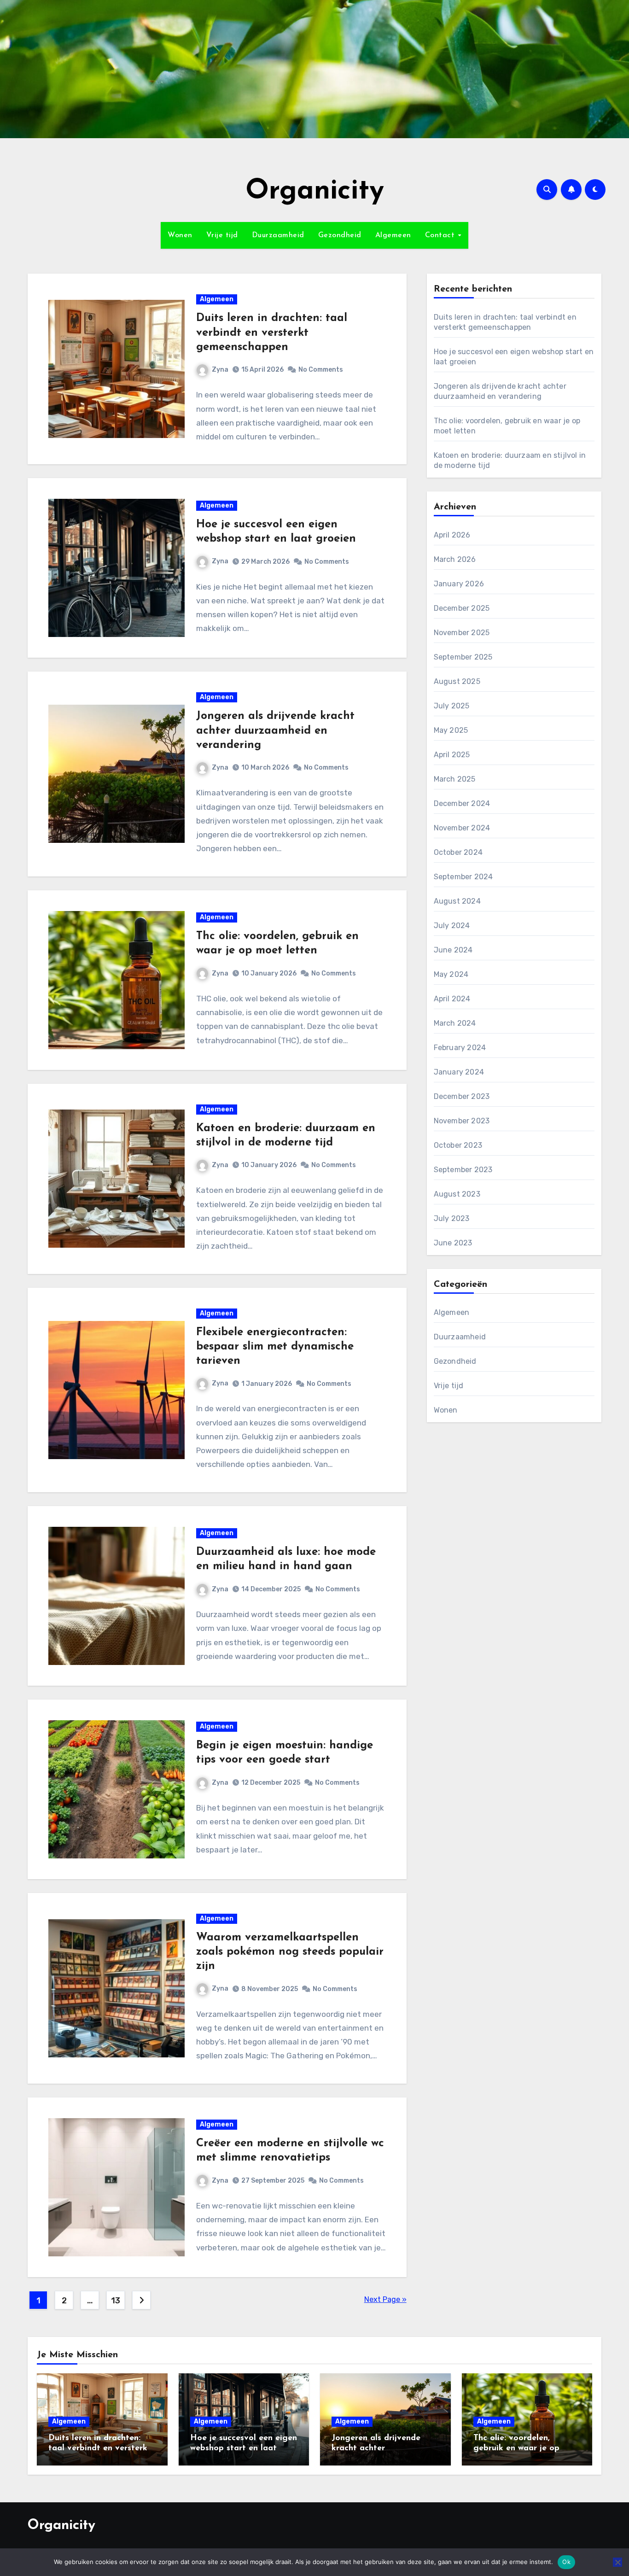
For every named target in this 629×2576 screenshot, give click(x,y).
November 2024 (462, 828)
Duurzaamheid (278, 235)
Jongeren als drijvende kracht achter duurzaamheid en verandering (275, 730)
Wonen (180, 235)
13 (115, 2301)
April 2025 (452, 755)
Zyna (220, 370)
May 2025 (451, 730)
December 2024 (462, 803)
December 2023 (462, 1096)
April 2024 (452, 999)
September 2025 (463, 657)
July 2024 (452, 926)
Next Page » (385, 2299)
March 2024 (455, 1023)
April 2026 (452, 535)
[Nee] (617, 2562)
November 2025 (462, 633)
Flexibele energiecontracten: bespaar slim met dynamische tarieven (275, 1347)
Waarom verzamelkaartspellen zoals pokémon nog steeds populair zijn (290, 1952)
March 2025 (455, 779)
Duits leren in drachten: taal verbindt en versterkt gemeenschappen (272, 333)
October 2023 (458, 1145)
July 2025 (452, 706)
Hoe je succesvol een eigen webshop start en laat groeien (244, 2448)
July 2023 (452, 1218)
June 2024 (453, 950)
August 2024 (457, 901)
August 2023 (457, 1194)
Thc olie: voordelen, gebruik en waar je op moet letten (516, 2448)
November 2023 (462, 1121)
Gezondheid (340, 235)
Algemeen (393, 235)
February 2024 (460, 1048)
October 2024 (458, 852)
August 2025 (457, 681)
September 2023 (463, 1170)
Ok (566, 2562)
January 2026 (459, 584)
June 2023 (453, 1243)
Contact (441, 235)
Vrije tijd (222, 235)
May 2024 (451, 974)
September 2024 (463, 877)
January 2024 (459, 1072)
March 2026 (455, 559)
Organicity (315, 192)
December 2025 (462, 608)
